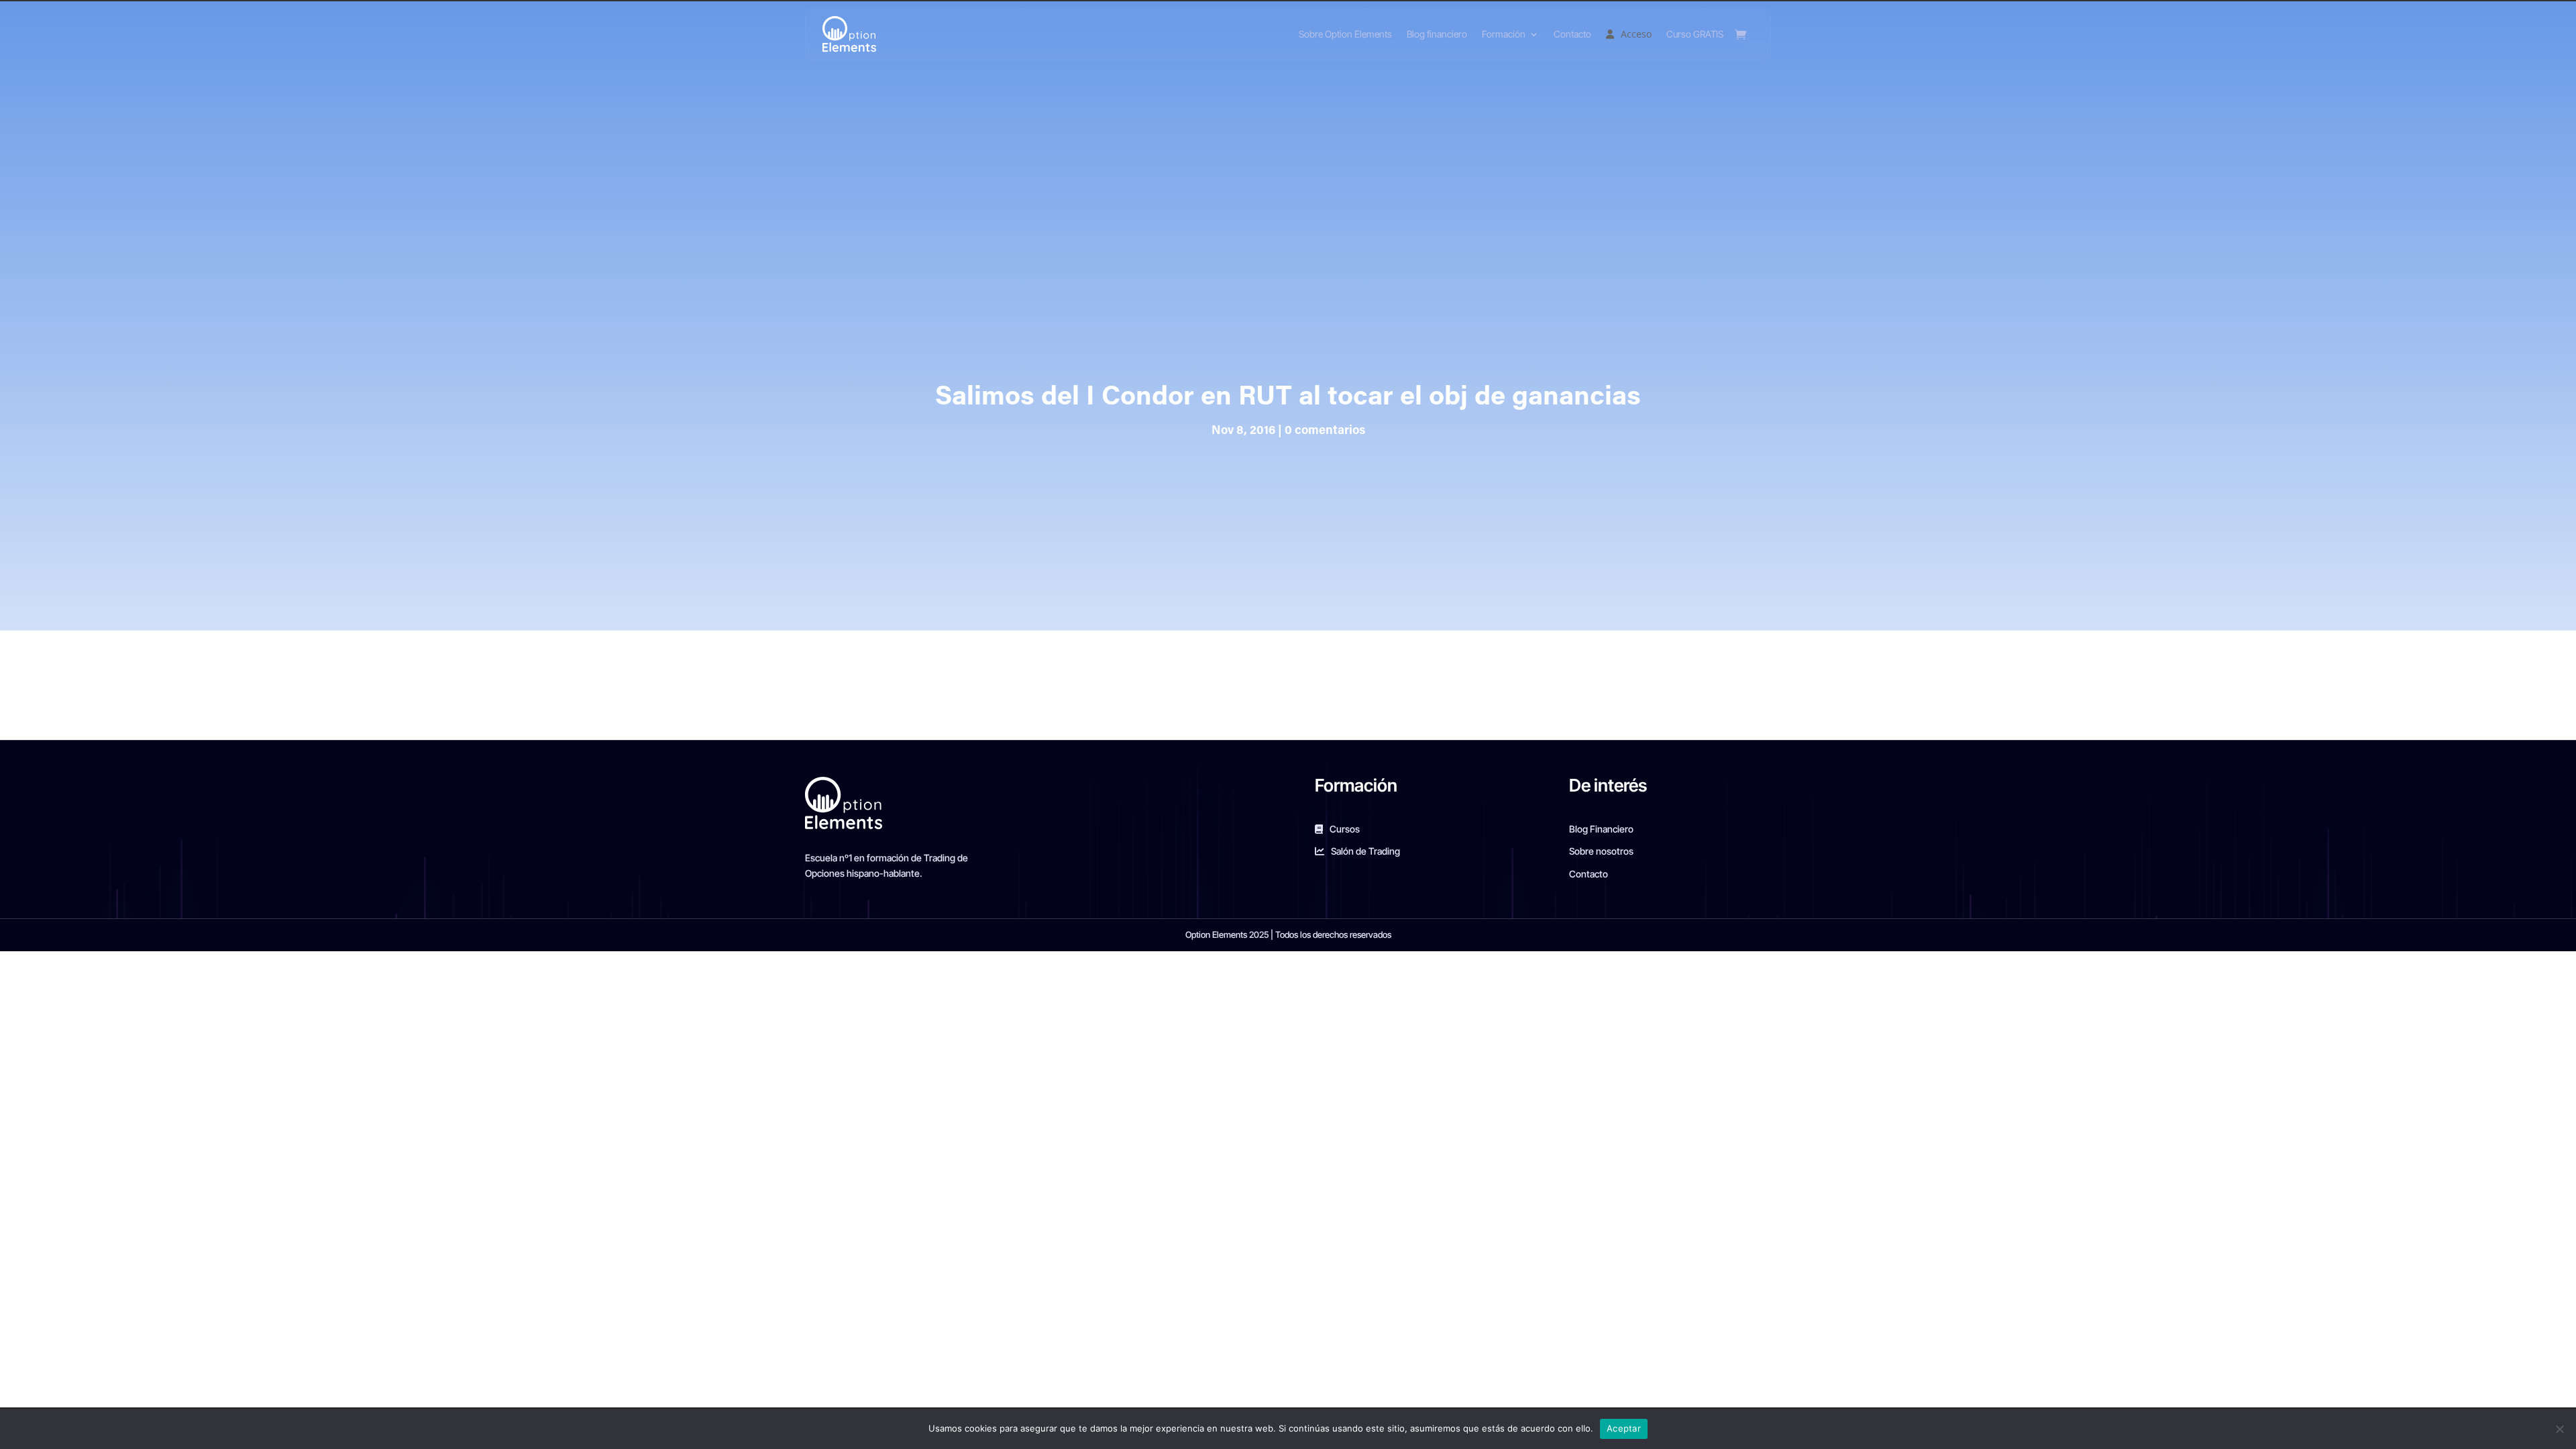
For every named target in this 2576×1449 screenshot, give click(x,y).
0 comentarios (1325, 431)
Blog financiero (1437, 34)
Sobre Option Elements (1345, 34)
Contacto (1572, 34)
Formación (1504, 34)
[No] (2559, 1429)
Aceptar (1624, 1428)
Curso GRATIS (1695, 34)
